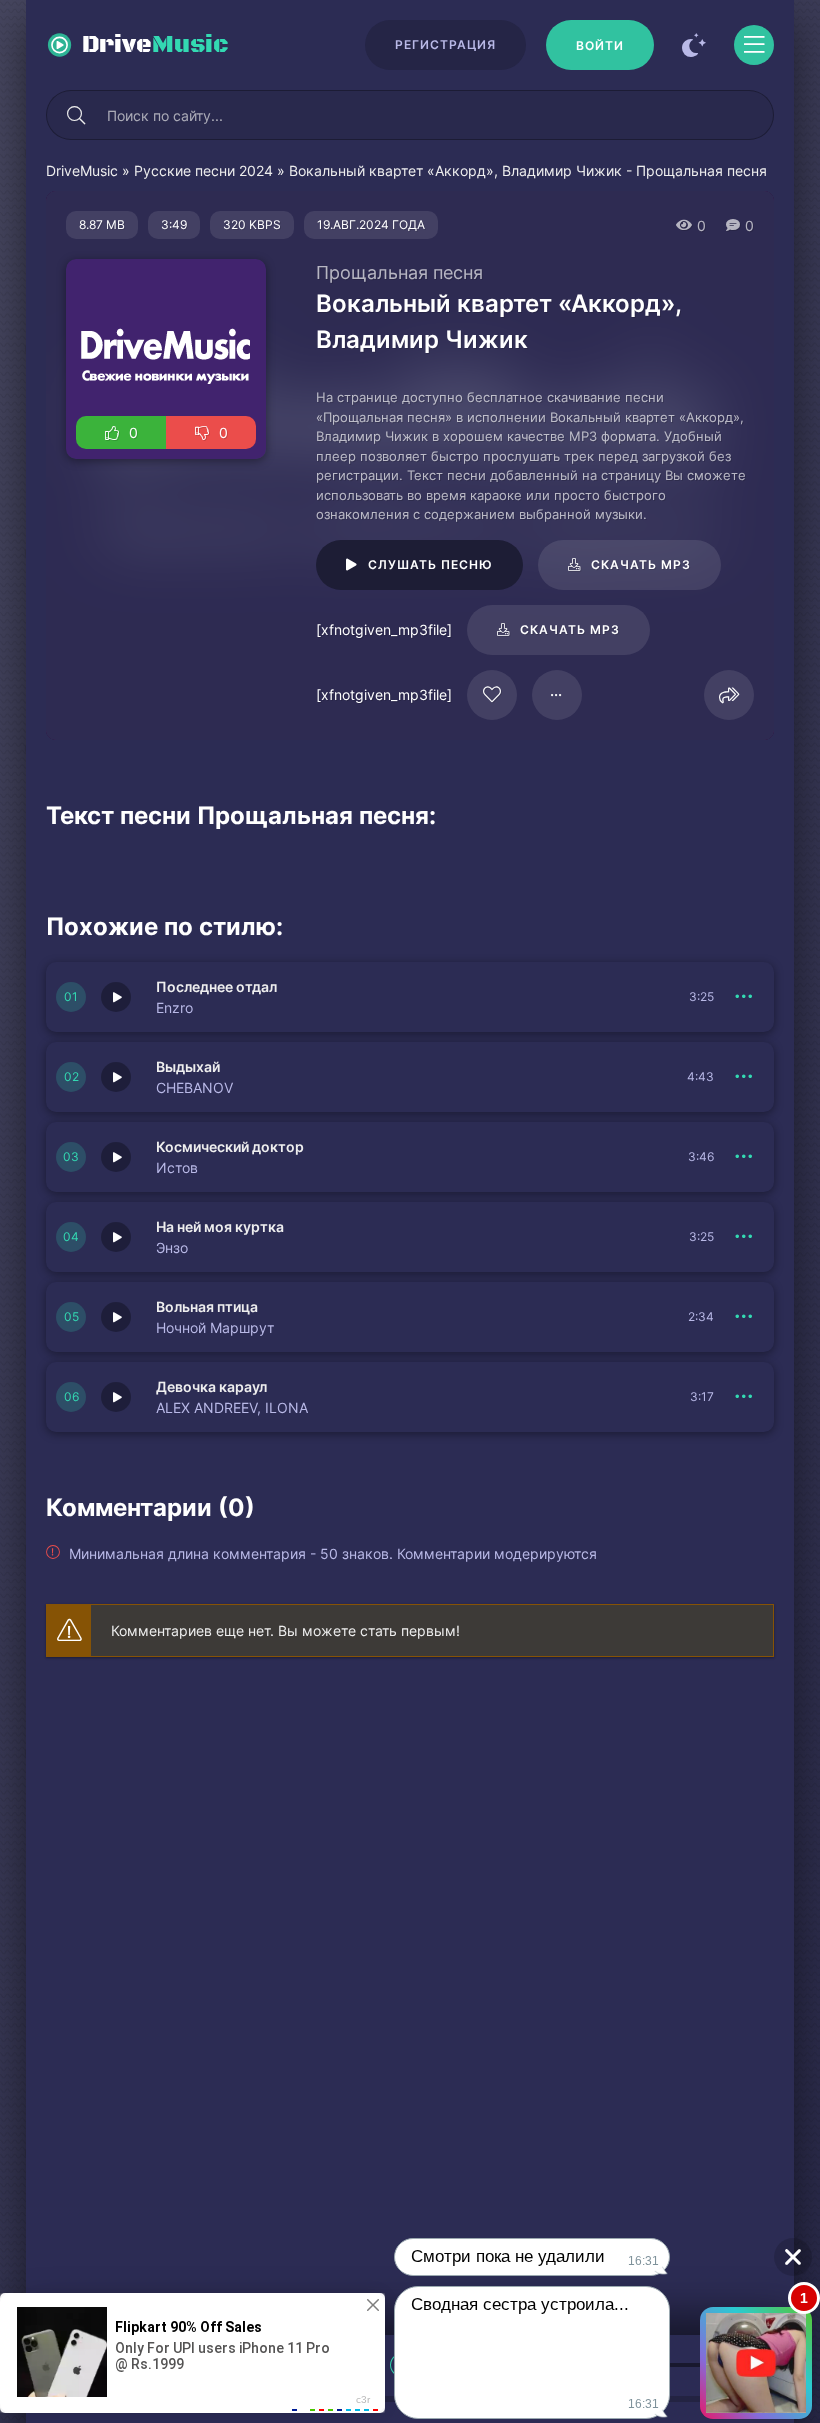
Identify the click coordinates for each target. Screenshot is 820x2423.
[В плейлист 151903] (744, 1317)
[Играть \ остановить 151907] (116, 997)
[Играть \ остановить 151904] (116, 1237)
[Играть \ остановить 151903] (116, 1317)
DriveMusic (82, 170)
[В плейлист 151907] (744, 997)
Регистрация (445, 44)
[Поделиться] (729, 695)
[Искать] (76, 115)
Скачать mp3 (641, 564)
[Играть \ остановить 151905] (116, 1157)
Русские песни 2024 (203, 170)
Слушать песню (430, 564)
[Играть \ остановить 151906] (116, 1077)
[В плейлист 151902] (744, 1397)
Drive (155, 45)
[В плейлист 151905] (744, 1157)
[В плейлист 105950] (557, 695)
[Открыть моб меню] (754, 45)
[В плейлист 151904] (744, 1237)
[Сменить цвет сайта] (694, 45)
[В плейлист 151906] (744, 1077)
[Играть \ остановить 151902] (116, 1397)
